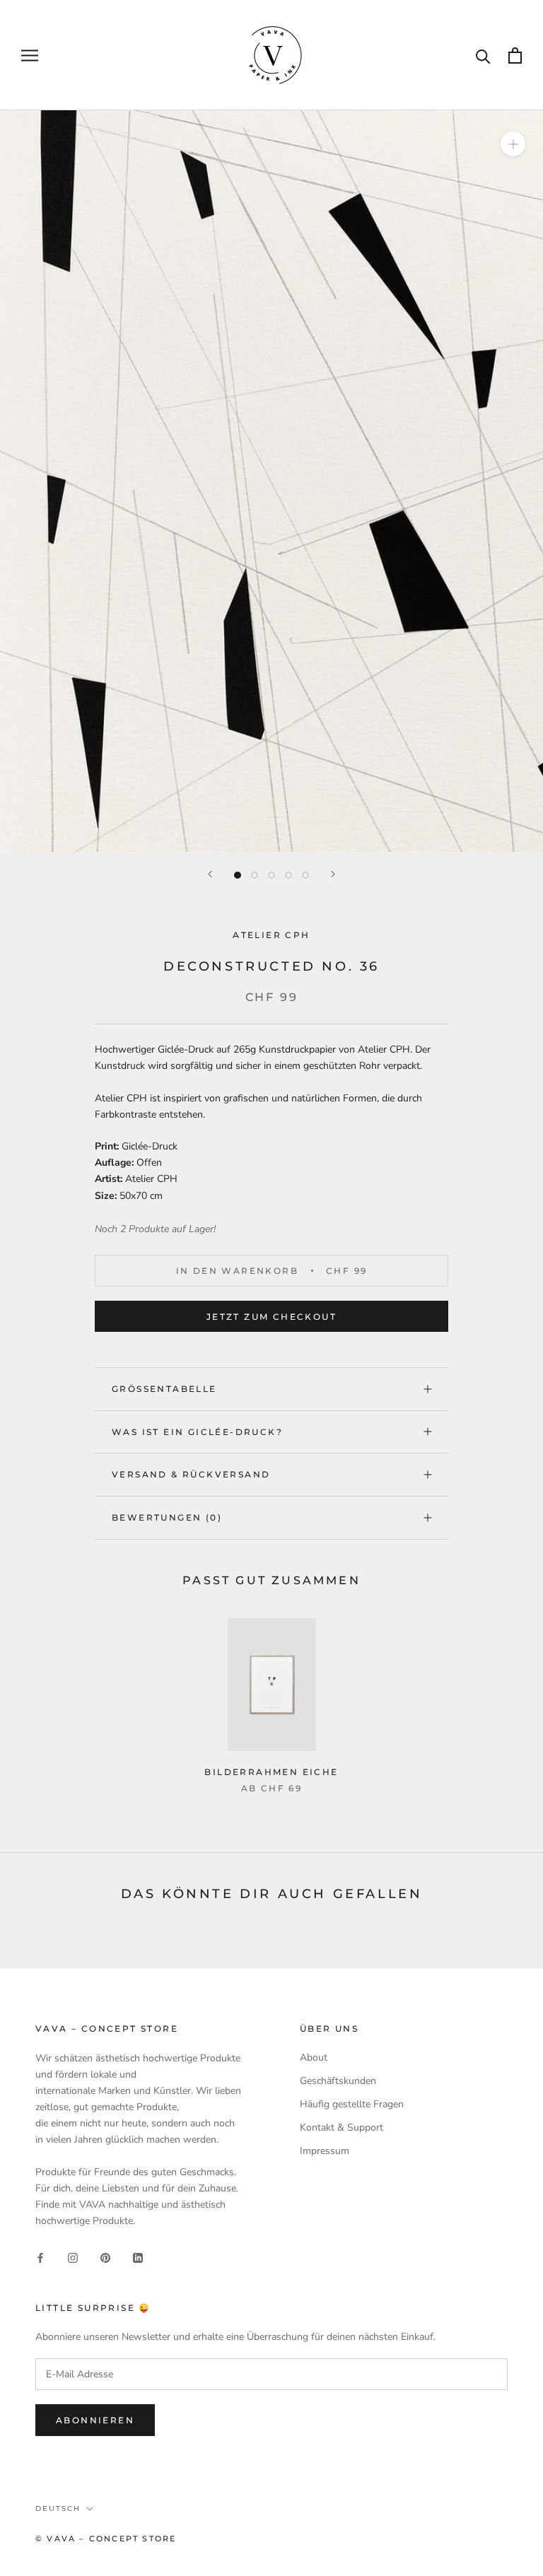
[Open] (515, 55)
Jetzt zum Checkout (271, 1317)
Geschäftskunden (338, 2081)
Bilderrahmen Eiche (271, 1772)
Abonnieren (95, 2420)
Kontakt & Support (341, 2127)
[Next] (333, 874)
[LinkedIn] (138, 2258)
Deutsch (58, 2508)
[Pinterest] (105, 2258)
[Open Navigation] (30, 55)
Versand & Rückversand (191, 1474)
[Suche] (483, 55)
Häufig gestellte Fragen (352, 2104)
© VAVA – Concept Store (106, 2539)
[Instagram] (73, 2258)
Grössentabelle (164, 1389)
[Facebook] (40, 2258)
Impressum (325, 2151)
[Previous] (210, 874)
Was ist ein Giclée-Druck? (197, 1432)
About (314, 2057)
